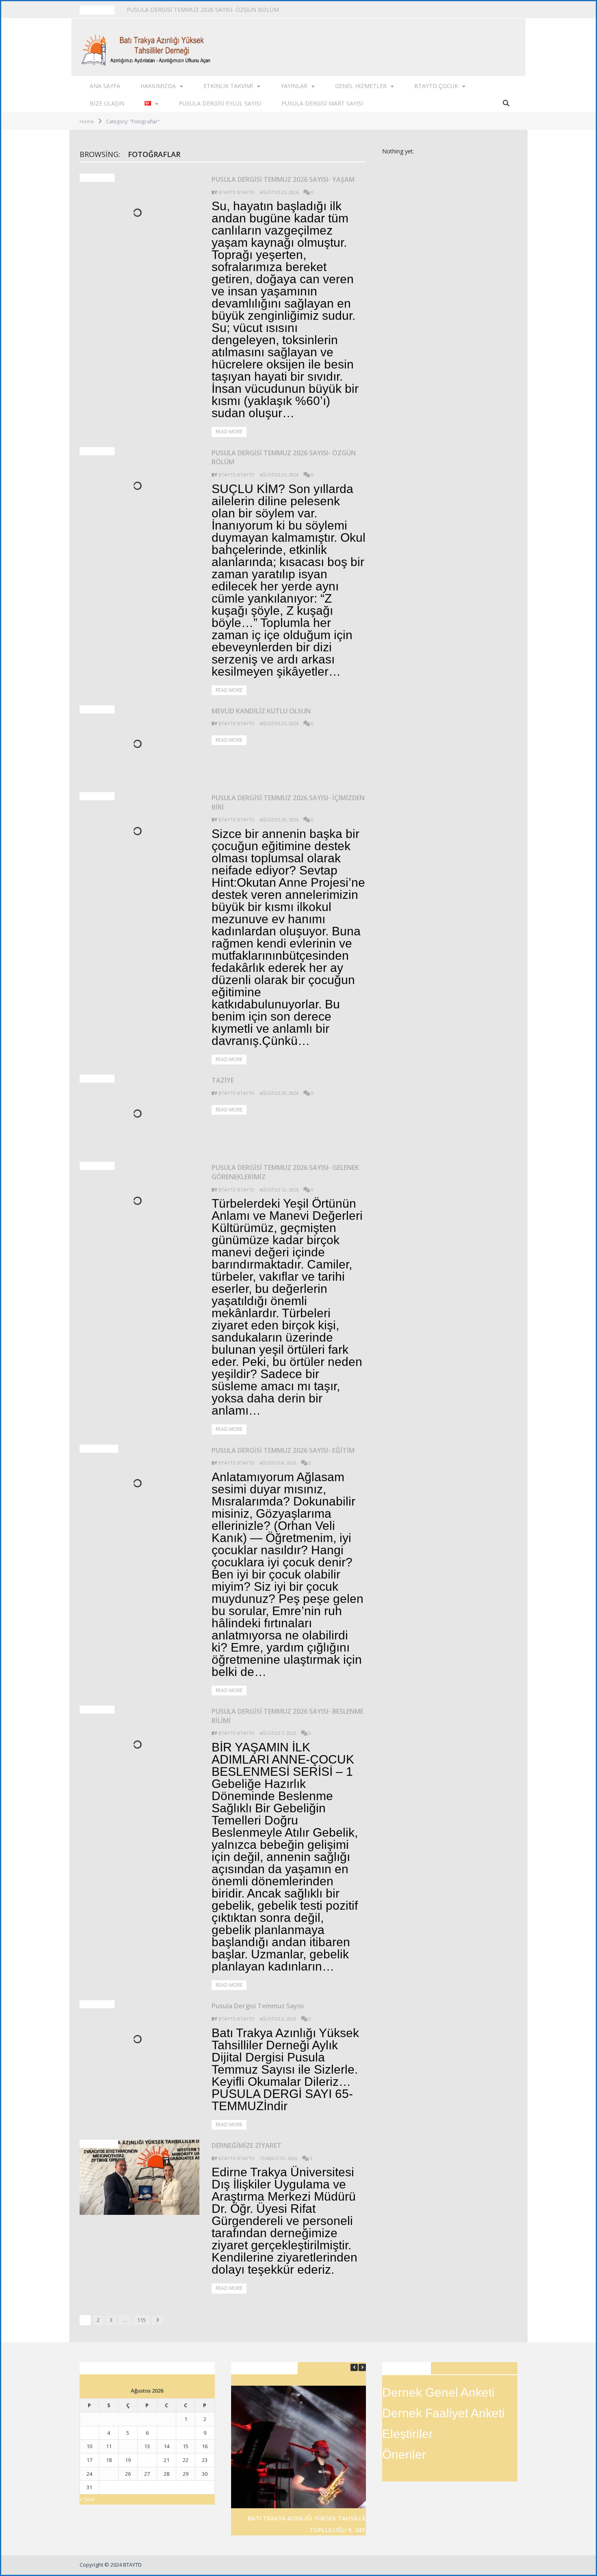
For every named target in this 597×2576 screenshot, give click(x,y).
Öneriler (404, 2454)
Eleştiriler (408, 2434)
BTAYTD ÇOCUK (436, 86)
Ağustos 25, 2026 (279, 192)
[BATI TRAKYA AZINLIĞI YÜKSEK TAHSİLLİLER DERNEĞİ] (148, 47)
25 (109, 2474)
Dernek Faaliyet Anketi (443, 2413)
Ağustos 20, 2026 (279, 820)
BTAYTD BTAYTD (237, 192)
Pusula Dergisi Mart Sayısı (322, 103)
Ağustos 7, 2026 (278, 1733)
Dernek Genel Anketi (438, 2392)
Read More (229, 432)
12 (128, 2446)
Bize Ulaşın (107, 103)
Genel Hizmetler (361, 86)
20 (147, 2460)
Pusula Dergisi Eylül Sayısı (220, 103)
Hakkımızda (158, 86)
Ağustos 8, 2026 (278, 1463)
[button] (362, 2367)
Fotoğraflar (99, 1449)
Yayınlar (294, 86)
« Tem (87, 2499)
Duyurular (97, 178)
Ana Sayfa (105, 86)
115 (142, 2320)
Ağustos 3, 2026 (278, 2019)
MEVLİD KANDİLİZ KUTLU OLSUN (172, 10)
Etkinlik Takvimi (228, 86)
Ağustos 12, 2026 (279, 1190)
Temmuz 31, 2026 (278, 2158)
